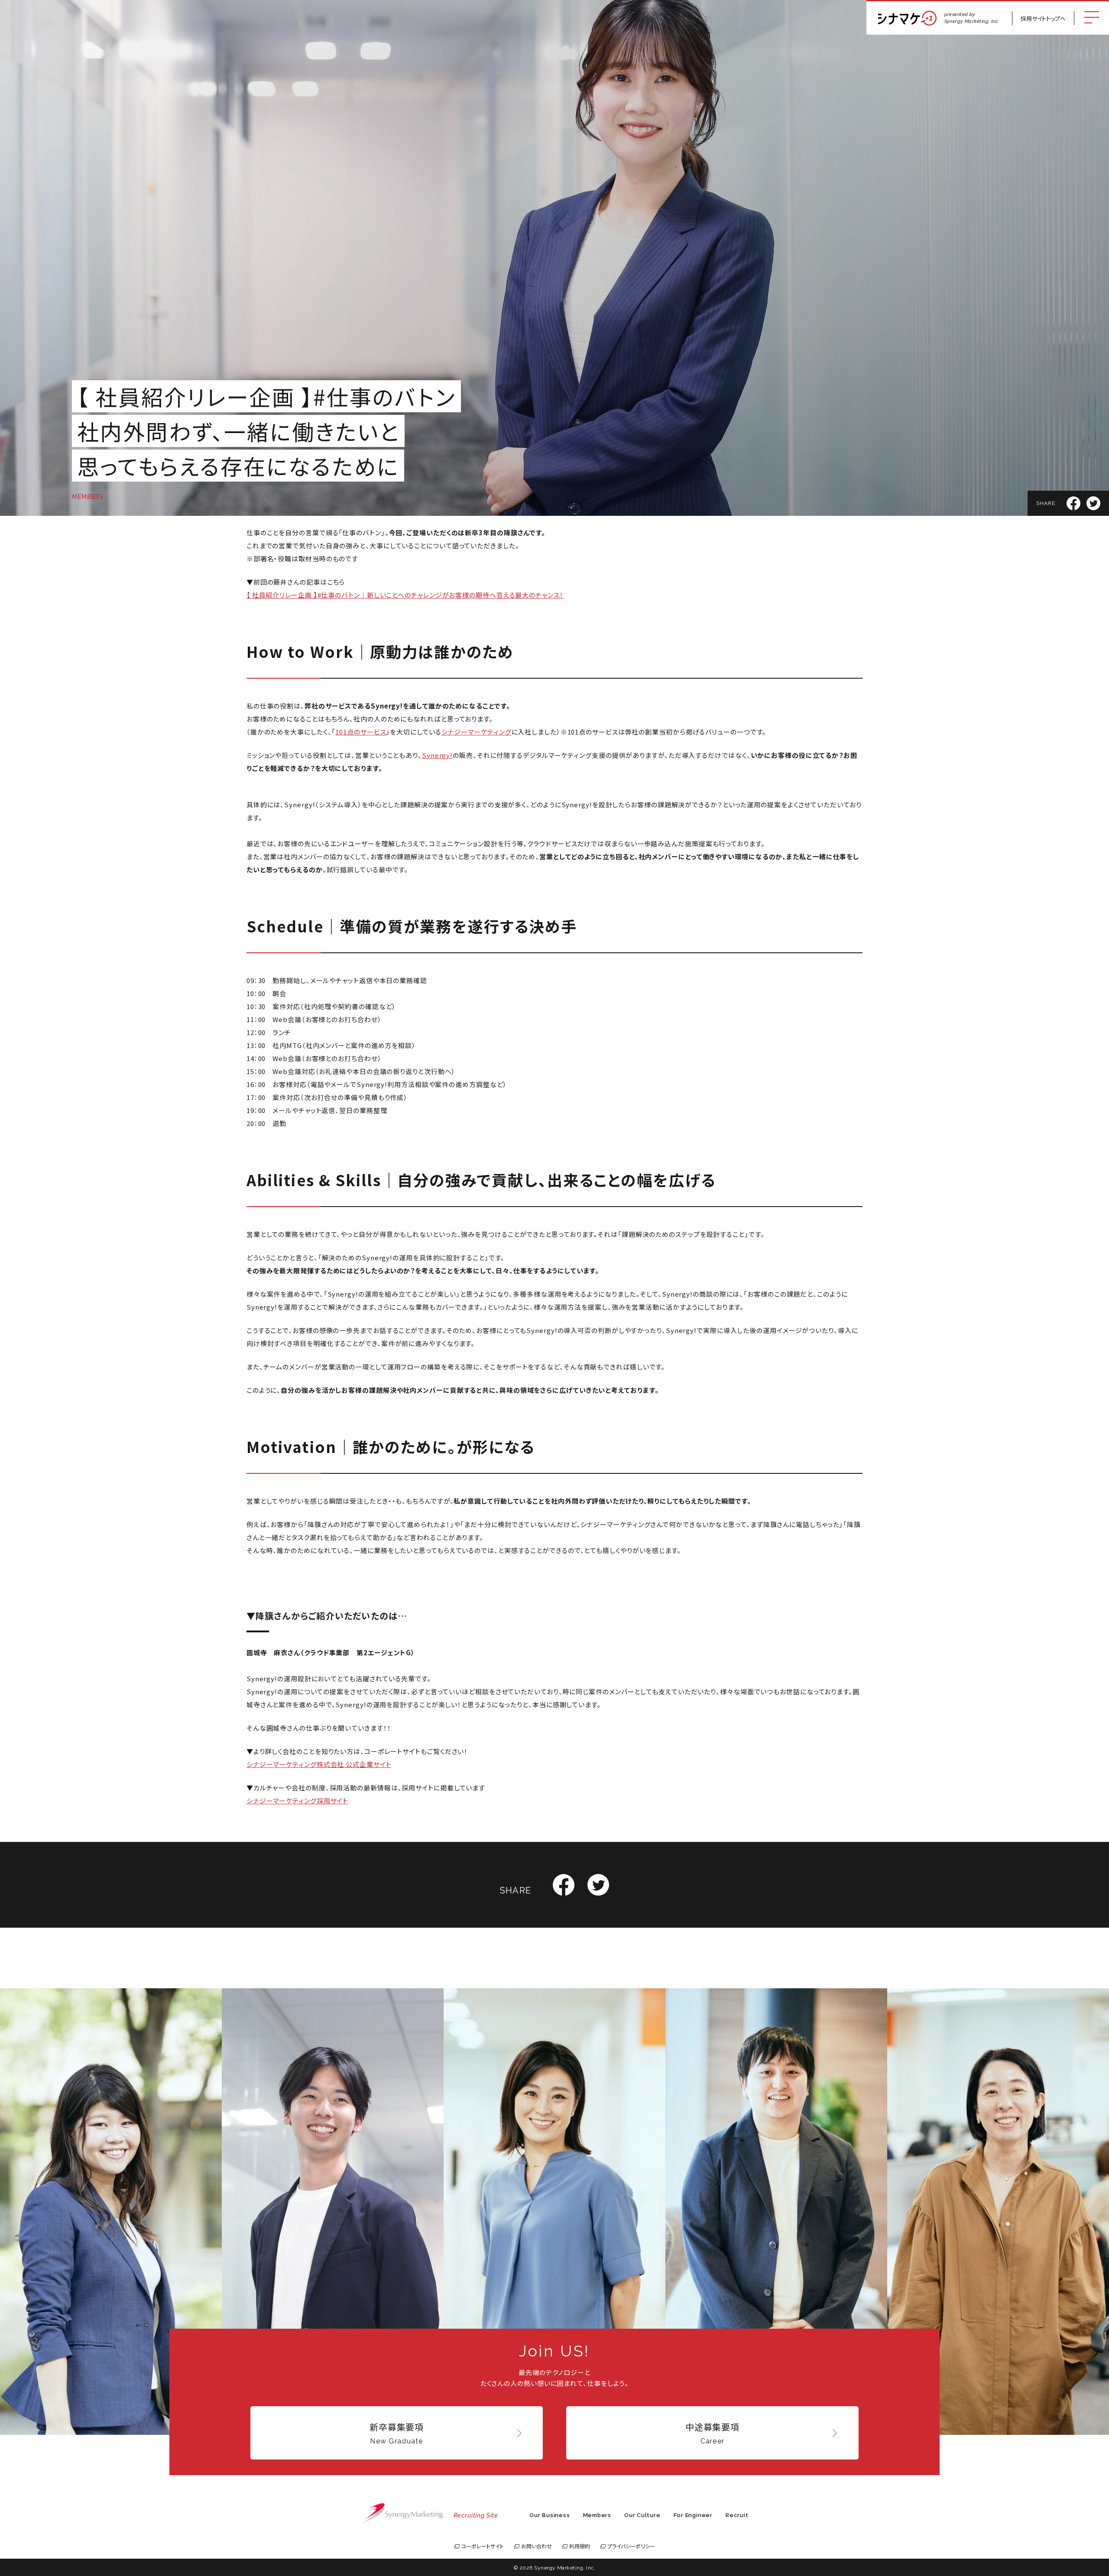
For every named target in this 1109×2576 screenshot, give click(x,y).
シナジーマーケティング (477, 732)
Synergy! (437, 755)
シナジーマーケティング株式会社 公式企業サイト (319, 1764)
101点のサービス (361, 732)
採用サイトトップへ (1043, 18)
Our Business (550, 2515)
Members (597, 2515)
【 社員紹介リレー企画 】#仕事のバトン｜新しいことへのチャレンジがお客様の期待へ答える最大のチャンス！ (405, 595)
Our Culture (642, 2515)
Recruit (737, 2515)
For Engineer (693, 2515)
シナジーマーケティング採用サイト (297, 1801)
